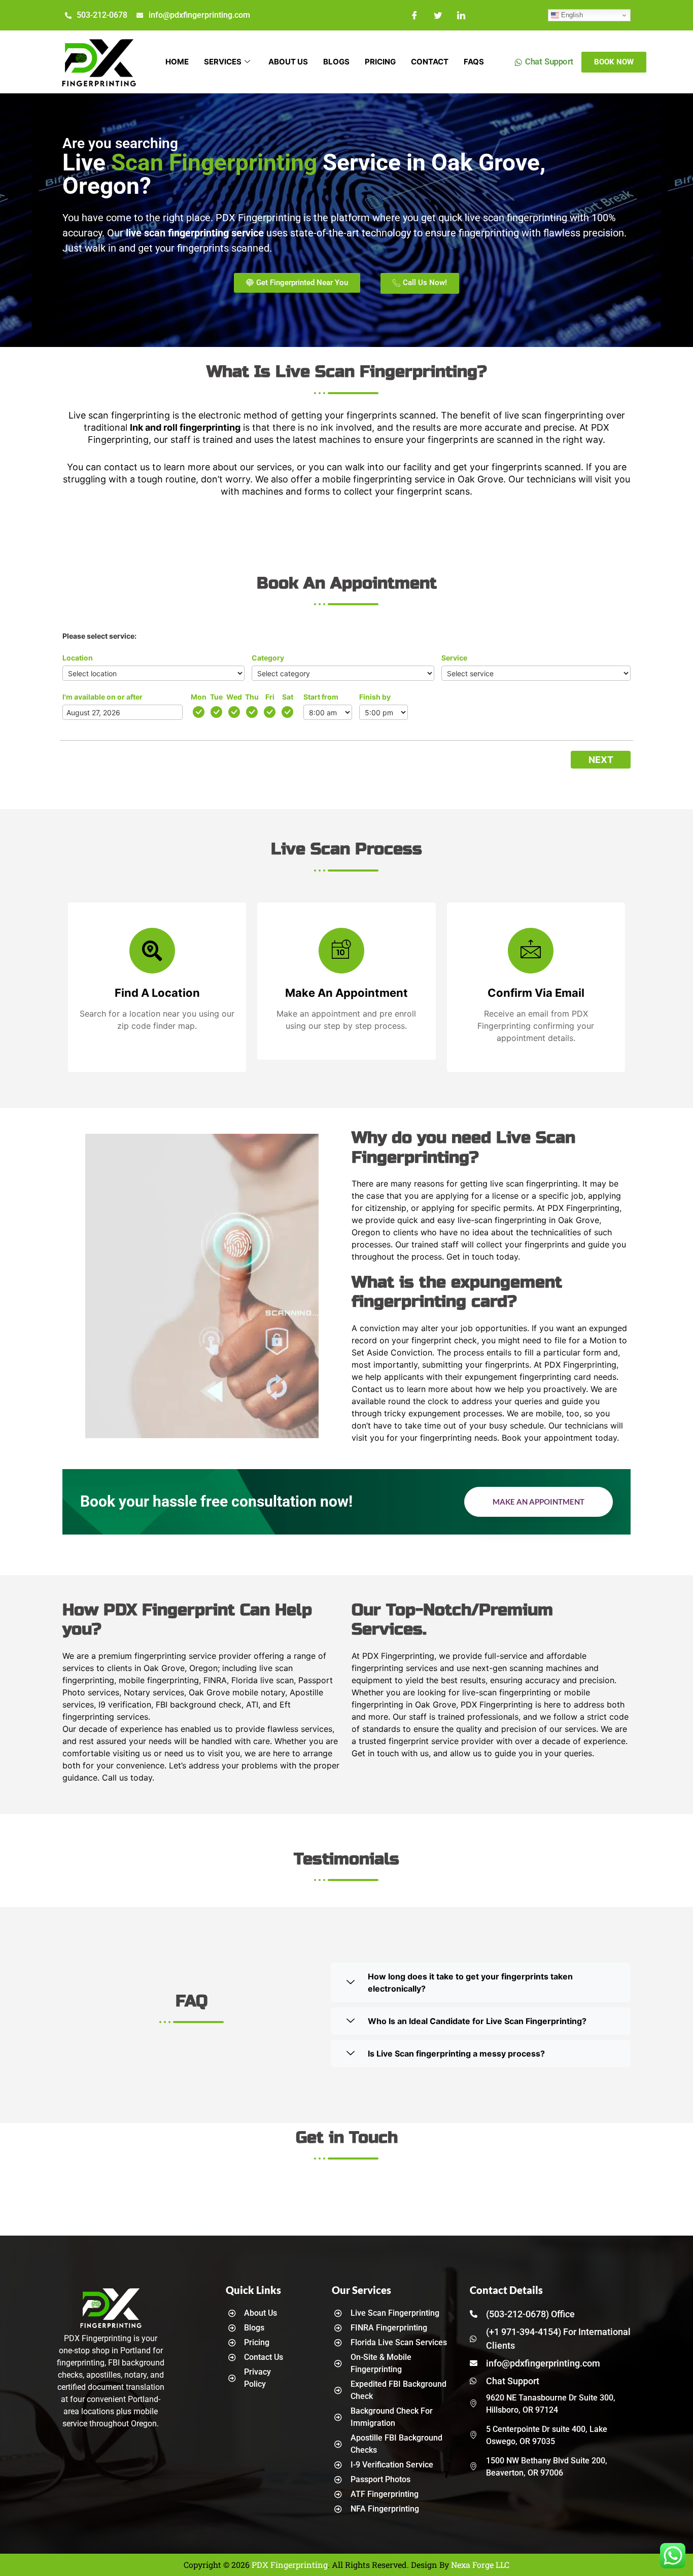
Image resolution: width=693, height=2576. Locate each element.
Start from (321, 697)
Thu (252, 697)
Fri (270, 697)
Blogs (336, 62)
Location (78, 658)
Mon (199, 697)
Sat (288, 697)
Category (268, 658)
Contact (430, 62)
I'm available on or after (102, 697)
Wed (234, 697)
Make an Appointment (539, 1502)
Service (454, 658)
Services (223, 62)
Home (177, 62)
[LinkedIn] (461, 15)
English (571, 15)
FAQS (474, 62)
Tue (216, 697)
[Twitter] (438, 15)
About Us (288, 62)
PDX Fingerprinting (290, 2565)
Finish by (375, 697)
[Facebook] (414, 15)
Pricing (380, 62)
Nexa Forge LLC (480, 2565)
